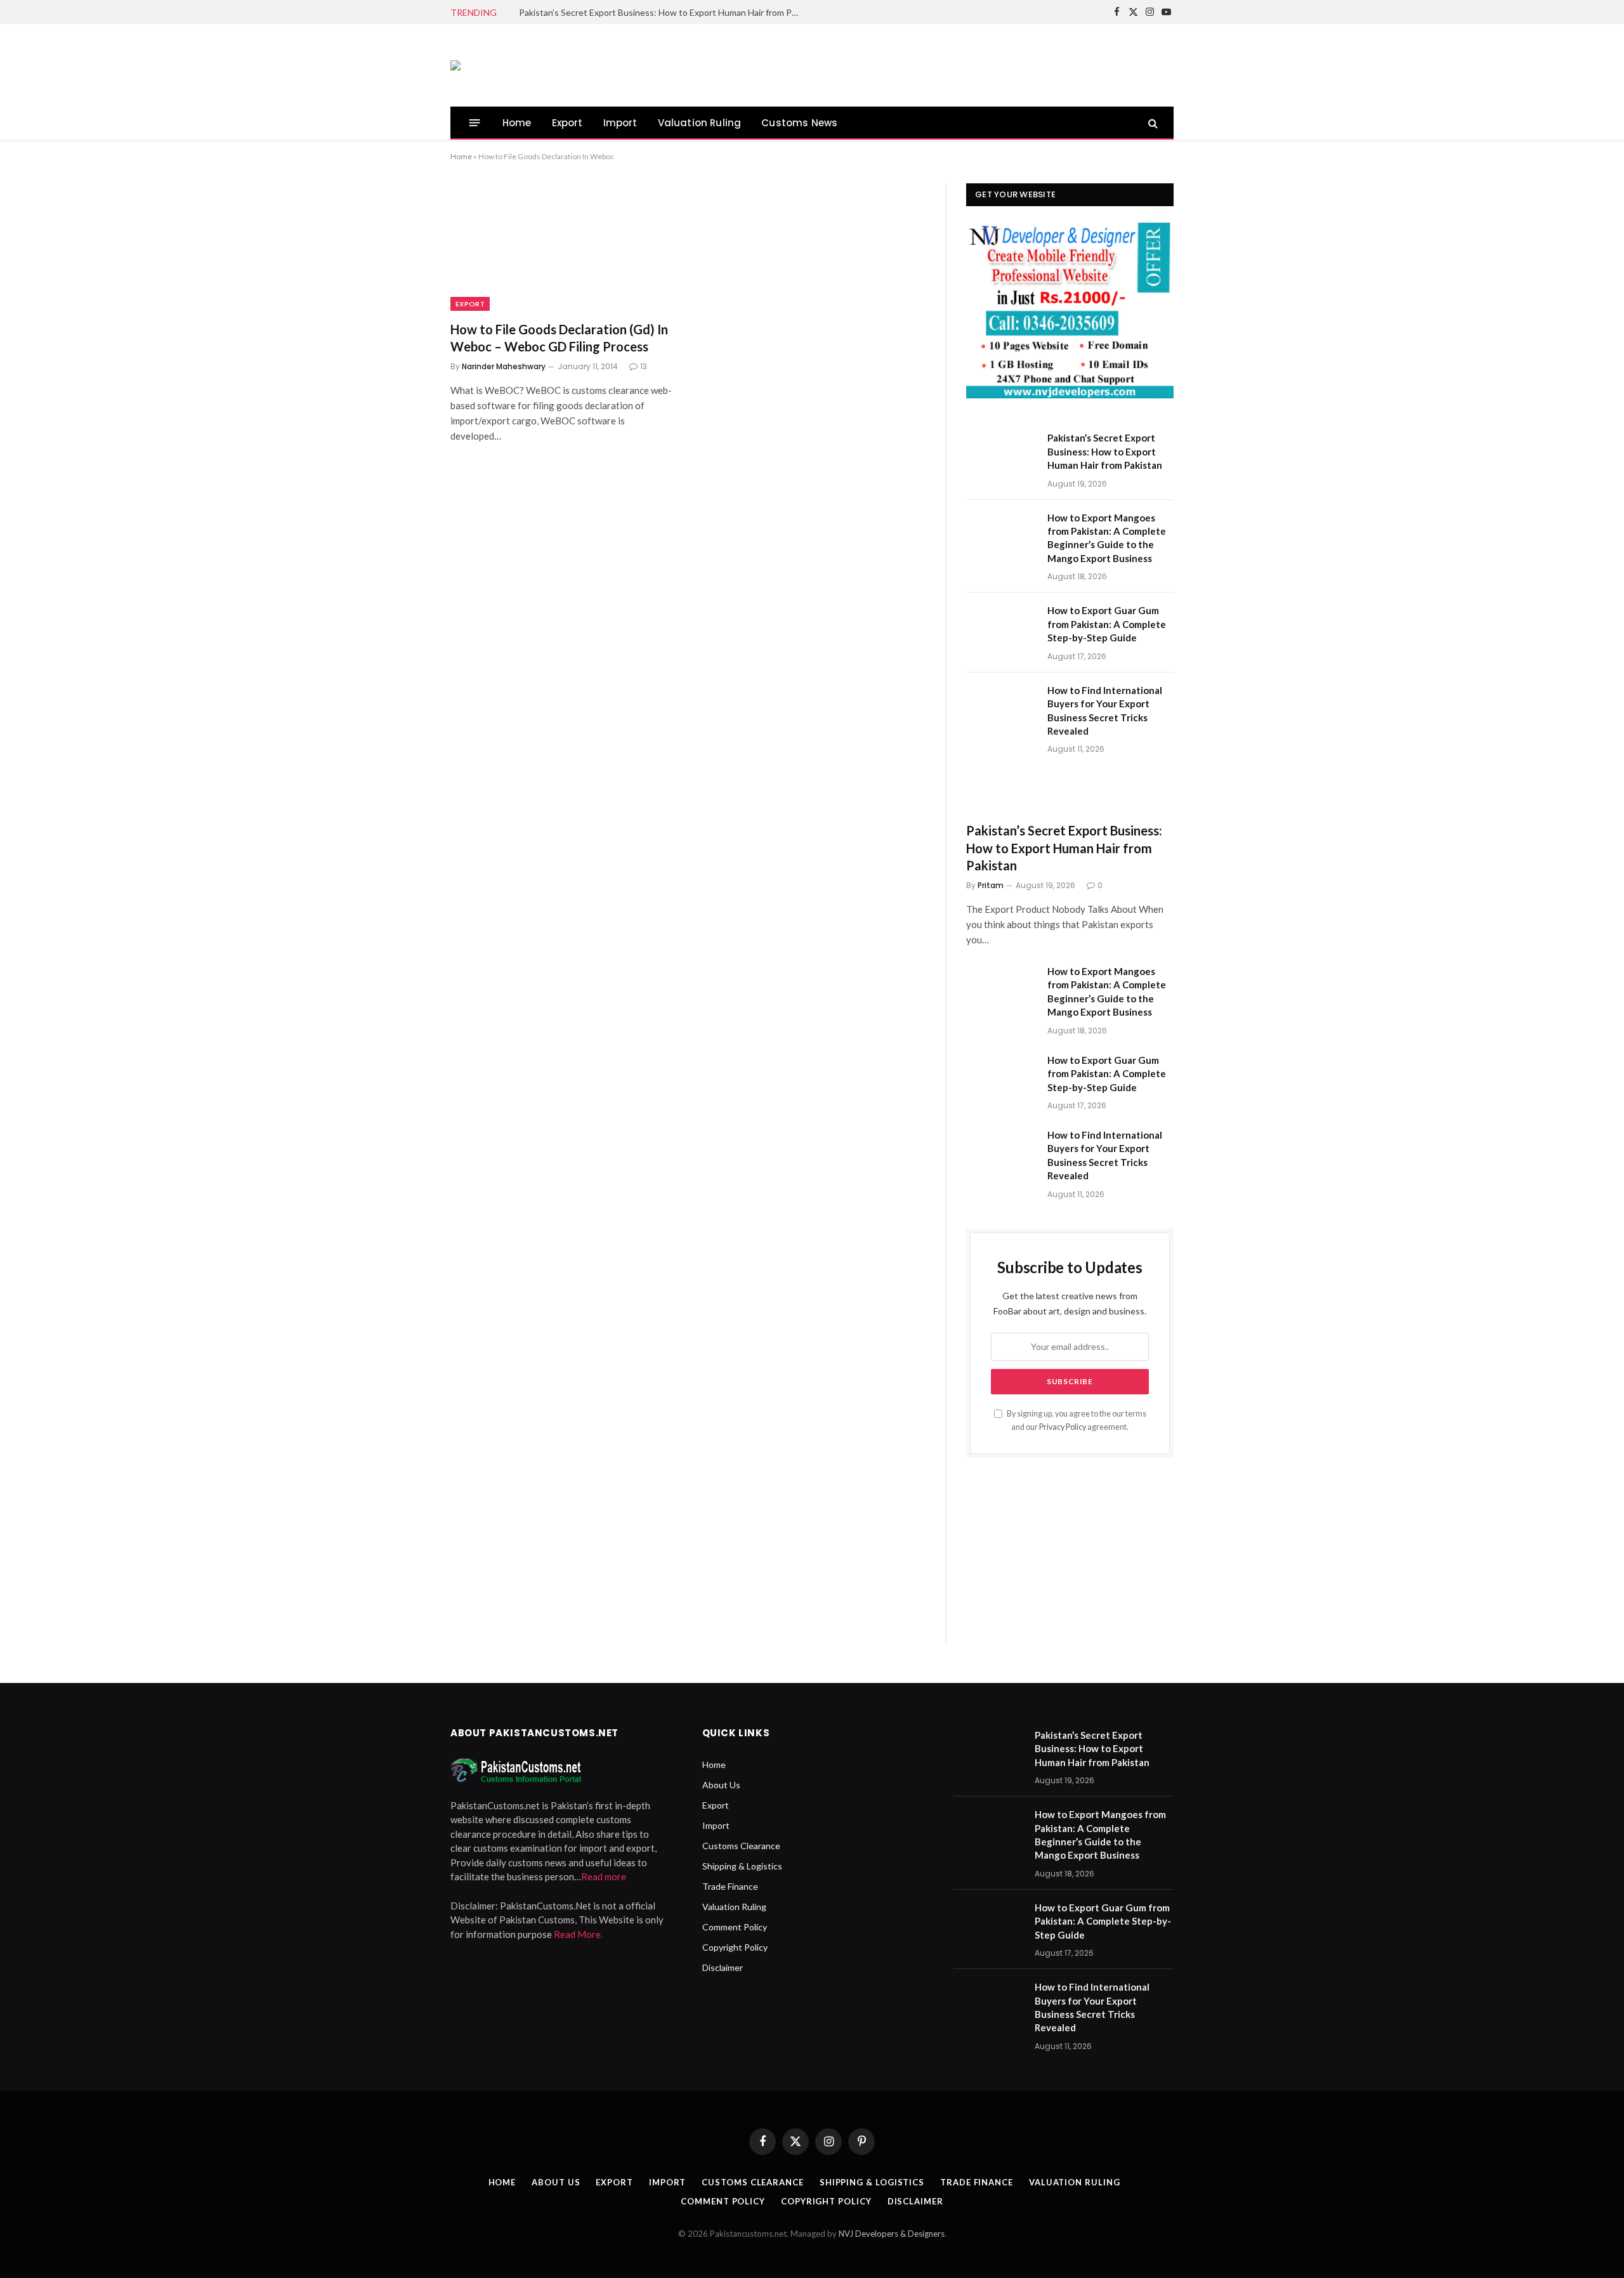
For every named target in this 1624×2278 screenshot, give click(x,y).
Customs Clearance (741, 1846)
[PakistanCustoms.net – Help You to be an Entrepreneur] (455, 65)
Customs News (799, 123)
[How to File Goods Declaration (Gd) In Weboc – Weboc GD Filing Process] (563, 247)
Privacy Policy (1063, 1427)
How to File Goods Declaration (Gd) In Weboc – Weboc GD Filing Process (559, 338)
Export (567, 123)
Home (517, 123)
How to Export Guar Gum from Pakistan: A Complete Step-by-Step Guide (1107, 624)
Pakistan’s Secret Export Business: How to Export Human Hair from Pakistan (662, 12)
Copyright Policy (735, 1947)
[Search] (1152, 123)
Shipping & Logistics (742, 1866)
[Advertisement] (943, 63)
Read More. (578, 1934)
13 (644, 366)
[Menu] (475, 123)
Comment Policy (735, 1927)
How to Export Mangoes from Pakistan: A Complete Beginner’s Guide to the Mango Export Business (1107, 538)
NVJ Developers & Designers (892, 2234)
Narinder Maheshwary (504, 366)
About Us (721, 1785)
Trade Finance (730, 1886)
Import (620, 123)
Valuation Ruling (700, 123)
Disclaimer (723, 1967)
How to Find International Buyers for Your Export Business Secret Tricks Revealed (1105, 710)
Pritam (991, 885)
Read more (604, 1876)
